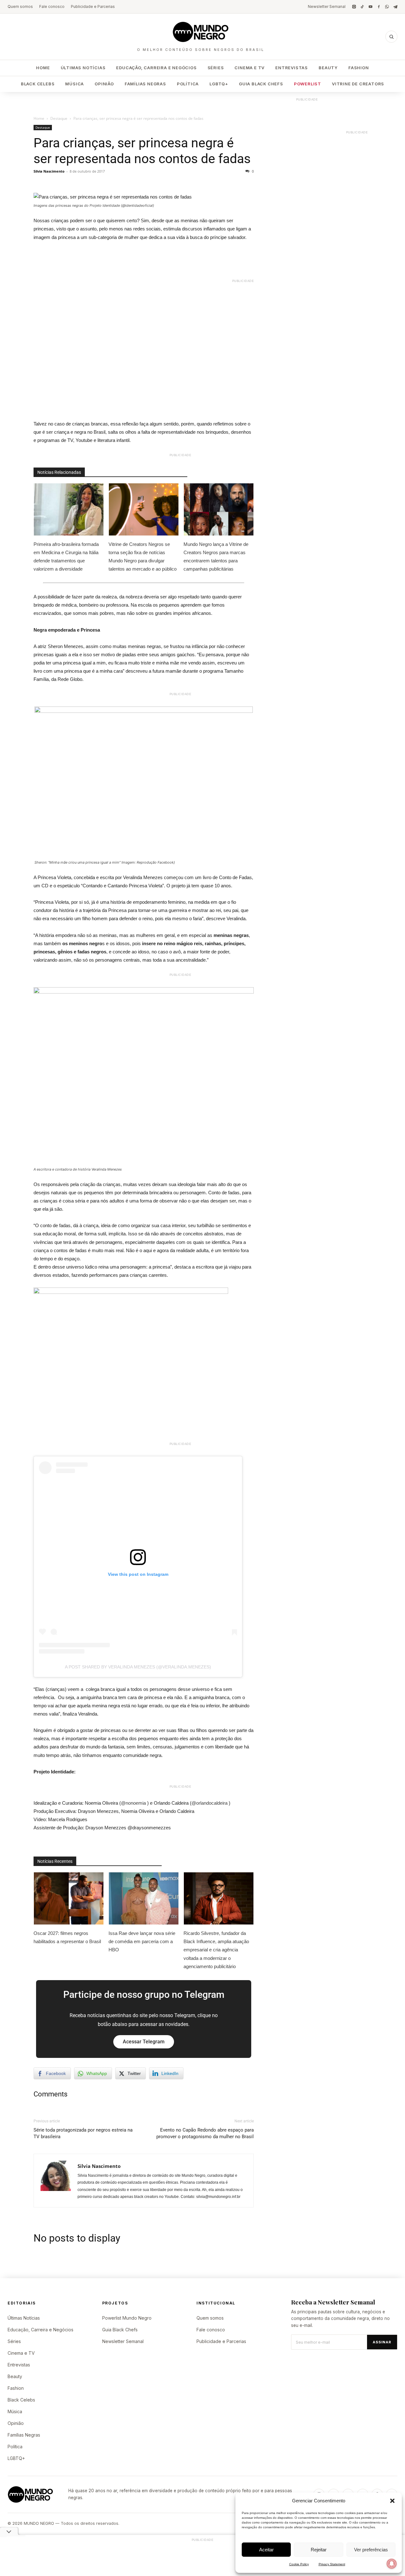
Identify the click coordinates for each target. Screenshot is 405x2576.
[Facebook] (379, 7)
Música (75, 84)
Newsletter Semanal (327, 6)
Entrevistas (292, 68)
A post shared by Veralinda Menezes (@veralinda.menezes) (138, 1667)
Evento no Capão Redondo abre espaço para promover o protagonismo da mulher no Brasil (205, 2133)
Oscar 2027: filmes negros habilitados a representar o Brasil (67, 1937)
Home (43, 68)
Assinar (382, 2342)
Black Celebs (38, 84)
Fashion (359, 68)
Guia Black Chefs (261, 84)
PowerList (308, 84)
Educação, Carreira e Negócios (156, 68)
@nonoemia (133, 1803)
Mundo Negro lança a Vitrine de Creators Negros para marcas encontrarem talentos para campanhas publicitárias (216, 557)
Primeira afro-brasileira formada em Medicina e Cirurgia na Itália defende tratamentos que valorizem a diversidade (66, 557)
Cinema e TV (249, 68)
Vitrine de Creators (358, 84)
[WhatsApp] (387, 7)
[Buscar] (391, 37)
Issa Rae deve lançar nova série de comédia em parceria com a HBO (142, 1941)
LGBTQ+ (219, 84)
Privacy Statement (332, 2564)
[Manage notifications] (392, 2564)
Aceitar (266, 2550)
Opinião (104, 84)
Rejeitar (319, 2550)
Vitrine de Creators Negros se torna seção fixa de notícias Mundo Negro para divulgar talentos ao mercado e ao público (143, 557)
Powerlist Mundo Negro (127, 2318)
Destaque (59, 118)
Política (188, 84)
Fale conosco (52, 6)
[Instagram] (354, 7)
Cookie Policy (299, 2564)
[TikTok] (362, 7)
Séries (216, 68)
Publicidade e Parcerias (93, 6)
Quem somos (20, 6)
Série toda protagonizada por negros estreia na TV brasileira (83, 2133)
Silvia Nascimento (49, 171)
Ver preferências (371, 2550)
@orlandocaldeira (209, 1803)
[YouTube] (371, 7)
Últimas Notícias (83, 68)
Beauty (328, 68)
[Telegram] (395, 7)
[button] (392, 2501)
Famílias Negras (145, 84)
